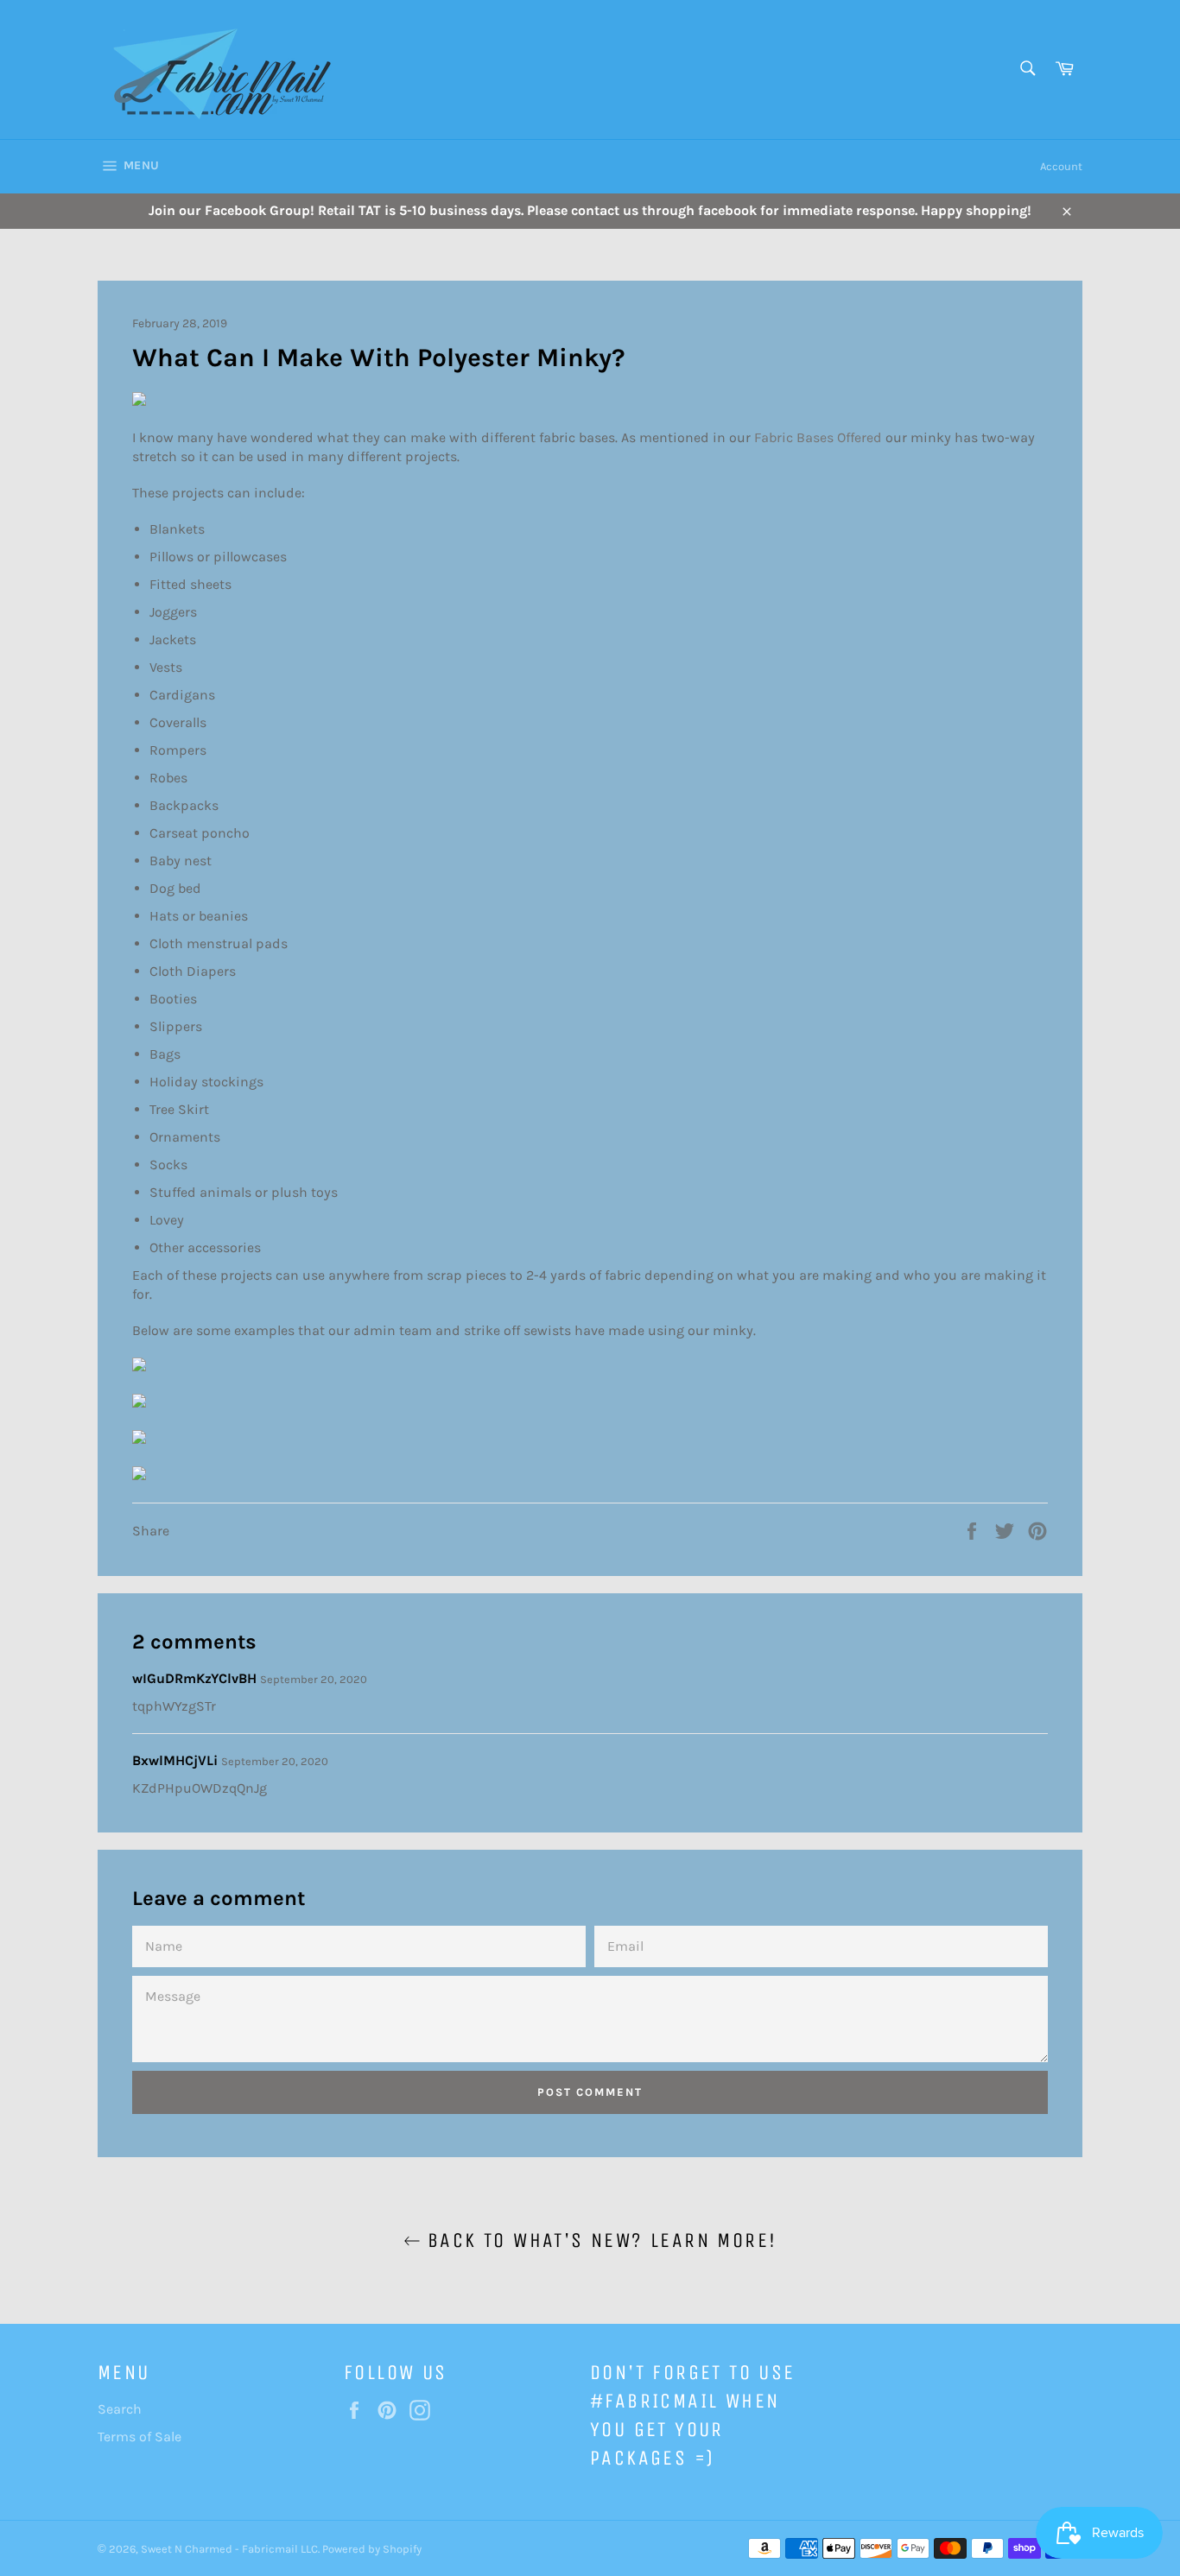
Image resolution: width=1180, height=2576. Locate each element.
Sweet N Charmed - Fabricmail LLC (229, 2549)
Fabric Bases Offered (820, 437)
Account (1061, 166)
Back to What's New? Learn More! (599, 2240)
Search (120, 2409)
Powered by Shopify (372, 2549)
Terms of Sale (140, 2437)
